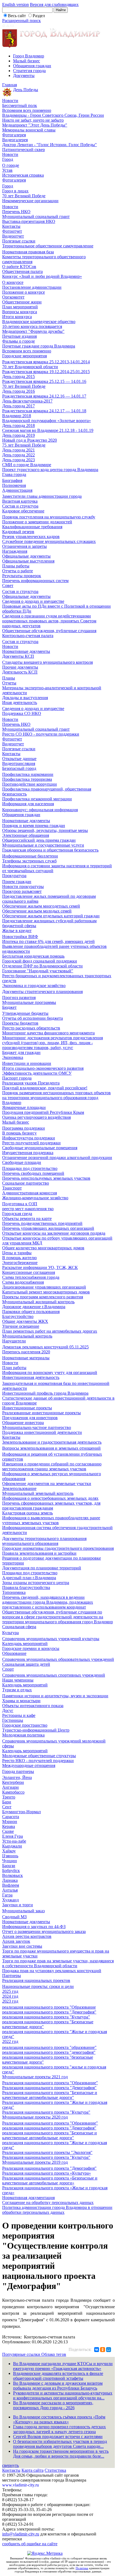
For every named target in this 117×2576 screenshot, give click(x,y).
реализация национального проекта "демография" (49, 2052)
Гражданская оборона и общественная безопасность (50, 850)
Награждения (15, 551)
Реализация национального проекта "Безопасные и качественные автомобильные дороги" (50, 2095)
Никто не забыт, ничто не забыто (33, 120)
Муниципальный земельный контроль (38, 1493)
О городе (11, 165)
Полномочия (14, 485)
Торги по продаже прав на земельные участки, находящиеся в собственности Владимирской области (58, 1963)
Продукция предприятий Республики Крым (43, 1112)
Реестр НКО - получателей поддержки (38, 1761)
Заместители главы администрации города (42, 496)
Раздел (39, 16)
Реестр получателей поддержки (31, 1143)
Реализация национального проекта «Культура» (47, 2173)
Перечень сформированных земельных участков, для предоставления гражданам (51, 1506)
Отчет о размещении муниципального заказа (44, 1931)
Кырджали (12, 1846)
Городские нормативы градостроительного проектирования (58, 1548)
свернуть (10, 2465)
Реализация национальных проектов (36, 1980)
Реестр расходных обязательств (31, 1028)
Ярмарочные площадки (24, 1107)
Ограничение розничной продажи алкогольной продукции (57, 1158)
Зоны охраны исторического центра (36, 1583)
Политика (82, 2568)
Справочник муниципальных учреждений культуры (51, 1639)
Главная (10, 85)
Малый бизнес (27, 61)
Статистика (55, 2470)
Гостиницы (13, 1720)
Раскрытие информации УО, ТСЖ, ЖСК (40, 1267)
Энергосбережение (20, 1263)
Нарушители (14, 1341)
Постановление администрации (32, 287)
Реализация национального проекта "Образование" (50, 2083)
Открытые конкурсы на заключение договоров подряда (54, 1233)
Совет (8, 585)
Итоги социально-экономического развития (43, 1068)
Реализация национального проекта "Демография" (49, 2088)
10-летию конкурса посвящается (32, 326)
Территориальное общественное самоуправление (48, 246)
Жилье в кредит (17, 931)
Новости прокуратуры (23, 886)
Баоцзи (9, 1866)
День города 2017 (19, 406)
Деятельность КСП (20, 672)
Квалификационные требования (32, 527)
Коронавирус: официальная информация (40, 810)
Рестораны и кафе (19, 1715)
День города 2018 (19, 425)
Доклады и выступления (25, 698)
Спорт (8, 1669)
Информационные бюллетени (30, 856)
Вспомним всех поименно (27, 110)
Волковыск (13, 1875)
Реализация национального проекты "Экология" (47, 2152)
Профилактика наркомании (28, 774)
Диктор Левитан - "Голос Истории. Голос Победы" (50, 145)
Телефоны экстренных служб (29, 861)
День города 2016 (19, 391)
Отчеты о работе (18, 571)
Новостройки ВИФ (20, 937)
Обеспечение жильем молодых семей (37, 911)
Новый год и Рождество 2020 (30, 440)
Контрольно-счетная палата (28, 636)
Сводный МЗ (14, 1917)
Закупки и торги (18, 1905)
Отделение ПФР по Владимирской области (42, 966)
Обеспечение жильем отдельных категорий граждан (51, 916)
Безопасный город (19, 768)
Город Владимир (29, 56)
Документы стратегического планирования (42, 992)
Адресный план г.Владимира (29, 1578)
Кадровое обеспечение (23, 511)
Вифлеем (11, 1885)
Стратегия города (29, 71)
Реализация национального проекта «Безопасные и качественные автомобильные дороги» (50, 2180)
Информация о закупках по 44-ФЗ (34, 1927)
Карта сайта (33, 2470)
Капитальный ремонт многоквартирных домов (46, 1292)
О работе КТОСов (19, 267)
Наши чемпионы (18, 1680)
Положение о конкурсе (24, 292)
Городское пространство (25, 1725)
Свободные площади (22, 1162)
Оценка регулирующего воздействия (36, 1117)
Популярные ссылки (22, 2354)
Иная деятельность (20, 703)
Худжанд (10, 1900)
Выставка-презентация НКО (29, 221)
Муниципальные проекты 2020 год (35, 2117)
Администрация (17, 490)
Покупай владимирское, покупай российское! (45, 1088)
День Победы (26, 90)
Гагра (7, 1895)
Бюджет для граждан (21, 1052)
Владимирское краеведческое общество (39, 322)
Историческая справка (23, 175)
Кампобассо (13, 1792)
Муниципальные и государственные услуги (43, 845)
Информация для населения (28, 804)
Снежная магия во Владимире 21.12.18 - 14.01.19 (48, 430)
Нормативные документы (26, 651)
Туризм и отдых (17, 1690)
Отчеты (9, 683)
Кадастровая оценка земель (27, 1513)
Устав (7, 170)
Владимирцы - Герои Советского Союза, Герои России (53, 115)
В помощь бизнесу (19, 1133)
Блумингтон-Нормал (21, 1812)
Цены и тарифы (17, 1253)
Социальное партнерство (26, 1183)
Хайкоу (9, 1851)
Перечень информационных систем (35, 581)
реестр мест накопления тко (28, 1209)
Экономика (13, 1057)
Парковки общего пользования (31, 1312)
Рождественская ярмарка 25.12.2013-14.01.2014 (46, 362)
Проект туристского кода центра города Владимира (50, 470)
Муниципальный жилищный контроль (38, 1302)
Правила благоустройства (26, 1587)
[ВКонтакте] (97, 2350)
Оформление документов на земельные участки (47, 1484)
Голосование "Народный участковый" (38, 971)
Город (8, 159)
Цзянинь (10, 1856)
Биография (12, 480)
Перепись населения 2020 (26, 1352)
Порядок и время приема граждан (34, 826)
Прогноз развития (19, 997)
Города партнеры (18, 1771)
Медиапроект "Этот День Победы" (35, 125)
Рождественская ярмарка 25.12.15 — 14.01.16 (44, 381)
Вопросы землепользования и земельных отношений (51, 1448)
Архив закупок (16, 1941)
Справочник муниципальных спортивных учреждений (54, 1675)
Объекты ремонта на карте (27, 1218)
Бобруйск (11, 1870)
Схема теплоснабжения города (31, 1277)
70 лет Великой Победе (24, 196)
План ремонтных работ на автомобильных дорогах (50, 1331)
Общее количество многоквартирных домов (43, 1248)
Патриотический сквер (24, 150)
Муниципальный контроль (27, 1336)
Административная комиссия (30, 1193)
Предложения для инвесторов (30, 1418)
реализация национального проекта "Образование (49, 2007)
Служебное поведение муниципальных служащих (49, 541)
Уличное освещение (21, 1326)
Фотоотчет (12, 231)
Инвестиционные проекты (27, 1408)
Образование (14, 1653)
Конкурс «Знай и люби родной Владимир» (42, 276)
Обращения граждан (32, 66)
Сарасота (11, 1817)
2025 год (10, 1991)
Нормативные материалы (26, 1358)
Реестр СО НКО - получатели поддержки (41, 734)
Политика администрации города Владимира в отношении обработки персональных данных (57, 2210)
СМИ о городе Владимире (27, 465)
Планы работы (16, 566)
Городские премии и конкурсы (31, 1648)
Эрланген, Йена (17, 1777)
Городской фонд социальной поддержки (40, 961)
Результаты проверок (22, 576)
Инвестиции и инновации (27, 1063)
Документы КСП (18, 656)
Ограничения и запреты (24, 546)
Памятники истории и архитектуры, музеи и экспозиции (55, 1696)
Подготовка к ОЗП (20, 1204)
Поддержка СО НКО (22, 713)
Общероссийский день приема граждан (39, 840)
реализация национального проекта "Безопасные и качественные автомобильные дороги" (50, 2135)
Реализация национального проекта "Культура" (46, 2112)
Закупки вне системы (22, 1946)
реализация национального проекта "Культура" (46, 2017)
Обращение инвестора (23, 1423)
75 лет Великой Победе (24, 445)
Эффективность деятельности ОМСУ (37, 1073)
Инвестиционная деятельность (31, 1377)
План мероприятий (20, 307)
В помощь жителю (19, 1258)
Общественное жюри (22, 302)
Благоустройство (18, 1316)
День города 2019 (19, 435)
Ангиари (10, 1787)
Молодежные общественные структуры (39, 1756)
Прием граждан (17, 882)
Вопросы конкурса (20, 312)
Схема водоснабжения (23, 1282)
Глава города (14, 474)
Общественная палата (22, 271)
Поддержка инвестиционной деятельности (42, 1432)
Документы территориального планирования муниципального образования (44, 1541)
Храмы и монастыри (21, 1701)
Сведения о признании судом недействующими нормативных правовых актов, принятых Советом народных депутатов (49, 621)
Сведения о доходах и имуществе (33, 601)
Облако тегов (54, 2354)
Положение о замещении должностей (37, 522)
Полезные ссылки (19, 241)
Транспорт (12, 1188)
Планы (9, 678)
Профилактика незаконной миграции (37, 799)
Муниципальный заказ (23, 1911)
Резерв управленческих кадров (31, 537)
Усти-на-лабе (14, 1841)
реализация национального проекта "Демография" (49, 2012)
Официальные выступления (28, 561)
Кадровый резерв (18, 532)
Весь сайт (17, 16)
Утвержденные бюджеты (25, 1013)
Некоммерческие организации (30, 201)
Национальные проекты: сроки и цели (38, 1986)
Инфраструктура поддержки (29, 1138)
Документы (24, 76)
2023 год (10, 2001)
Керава (9, 1826)
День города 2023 (19, 460)
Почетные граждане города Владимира (39, 346)
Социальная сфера (19, 1627)
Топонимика (14, 1592)
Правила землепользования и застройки (39, 1553)
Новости (10, 101)
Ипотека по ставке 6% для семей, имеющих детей (48, 941)
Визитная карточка (20, 501)
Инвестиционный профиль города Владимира (45, 1393)
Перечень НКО (16, 212)
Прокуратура (14, 876)
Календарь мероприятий (25, 1644)
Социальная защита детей (26, 1664)
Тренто (9, 1797)
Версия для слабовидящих (54, 4)
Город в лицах (15, 191)
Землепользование (19, 1488)
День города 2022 (19, 455)
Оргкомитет (13, 297)
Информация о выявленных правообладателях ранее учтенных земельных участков (51, 1520)
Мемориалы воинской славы (29, 130)
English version (16, 4)
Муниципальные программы (29, 1002)
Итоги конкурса (17, 317)
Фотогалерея (14, 135)
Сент (7, 1807)
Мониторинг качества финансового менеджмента (48, 1033)
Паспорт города (17, 1078)
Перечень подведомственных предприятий (42, 1223)
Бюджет (9, 1007)
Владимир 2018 (17, 416)
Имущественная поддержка (28, 1153)
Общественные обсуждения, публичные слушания (49, 631)
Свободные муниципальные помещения (40, 1148)
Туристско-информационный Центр (36, 1730)
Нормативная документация (28, 2198)
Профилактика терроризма (27, 779)
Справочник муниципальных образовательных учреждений (58, 1659)
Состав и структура (20, 506)
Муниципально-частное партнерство (37, 1427)
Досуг (8, 1710)
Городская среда (17, 1214)
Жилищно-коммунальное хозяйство (35, 1198)
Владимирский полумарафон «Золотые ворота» (47, 421)
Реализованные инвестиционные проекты (41, 1413)
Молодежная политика (23, 1735)
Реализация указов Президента (31, 1083)
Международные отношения (29, 1765)
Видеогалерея (15, 140)
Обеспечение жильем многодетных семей (41, 906)
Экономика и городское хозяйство (34, 986)
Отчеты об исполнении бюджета (33, 1018)
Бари (7, 1802)
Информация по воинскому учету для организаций (50, 1372)
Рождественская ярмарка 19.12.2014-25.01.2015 (46, 372)
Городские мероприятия (24, 356)
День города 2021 (19, 450)
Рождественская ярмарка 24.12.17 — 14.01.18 (44, 411)
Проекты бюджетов (20, 1023)
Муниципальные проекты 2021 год (35, 2077)
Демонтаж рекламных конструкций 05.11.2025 (45, 1347)
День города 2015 (19, 376)
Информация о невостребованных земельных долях (50, 1498)
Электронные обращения (26, 835)
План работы (14, 1368)
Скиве (8, 1831)
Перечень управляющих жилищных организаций (48, 1228)
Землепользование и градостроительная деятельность (52, 1442)
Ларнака (10, 1880)
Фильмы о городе (19, 341)
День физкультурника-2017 (27, 401)
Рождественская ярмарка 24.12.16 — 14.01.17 (44, 396)
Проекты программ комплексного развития (43, 1297)
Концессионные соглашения (29, 1272)
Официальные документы (26, 556)
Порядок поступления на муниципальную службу (49, 517)
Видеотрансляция (19, 763)
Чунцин (10, 1861)
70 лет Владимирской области (30, 367)
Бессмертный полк (20, 105)
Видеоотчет (13, 236)
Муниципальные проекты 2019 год (35, 2162)
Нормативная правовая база (28, 252)
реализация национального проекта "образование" (49, 2047)
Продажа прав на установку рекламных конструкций (52, 1971)
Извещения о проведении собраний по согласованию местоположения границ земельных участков (52, 1466)
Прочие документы (20, 667)
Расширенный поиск (21, 21)
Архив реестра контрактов (27, 1936)
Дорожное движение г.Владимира (34, 1307)
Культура (10, 1633)
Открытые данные (19, 759)
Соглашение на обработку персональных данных (48, 2202)
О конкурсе (13, 282)
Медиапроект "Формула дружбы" (33, 331)
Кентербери (13, 1782)
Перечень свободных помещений (33, 1173)
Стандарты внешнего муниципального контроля (47, 662)
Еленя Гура (13, 1836)
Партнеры (12, 1976)
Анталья (10, 1890)
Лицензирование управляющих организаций (44, 1287)
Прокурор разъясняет (22, 891)
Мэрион (10, 1822)
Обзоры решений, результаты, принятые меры (45, 830)
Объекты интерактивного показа (33, 1706)
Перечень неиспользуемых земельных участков (46, 1178)
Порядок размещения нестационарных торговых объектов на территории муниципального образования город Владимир (56, 1098)
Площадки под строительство (30, 1168)
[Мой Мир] (109, 2350)
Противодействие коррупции (30, 784)
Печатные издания (19, 336)
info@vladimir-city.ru (21, 2534)
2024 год (10, 1996)
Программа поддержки (24, 1128)
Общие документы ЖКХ (25, 1321)
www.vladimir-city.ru (21, 2485)
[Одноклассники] (103, 2350)
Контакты (11, 226)
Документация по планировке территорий (42, 1568)
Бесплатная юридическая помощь (33, 956)
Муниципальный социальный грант (36, 216)
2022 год (10, 2041)
